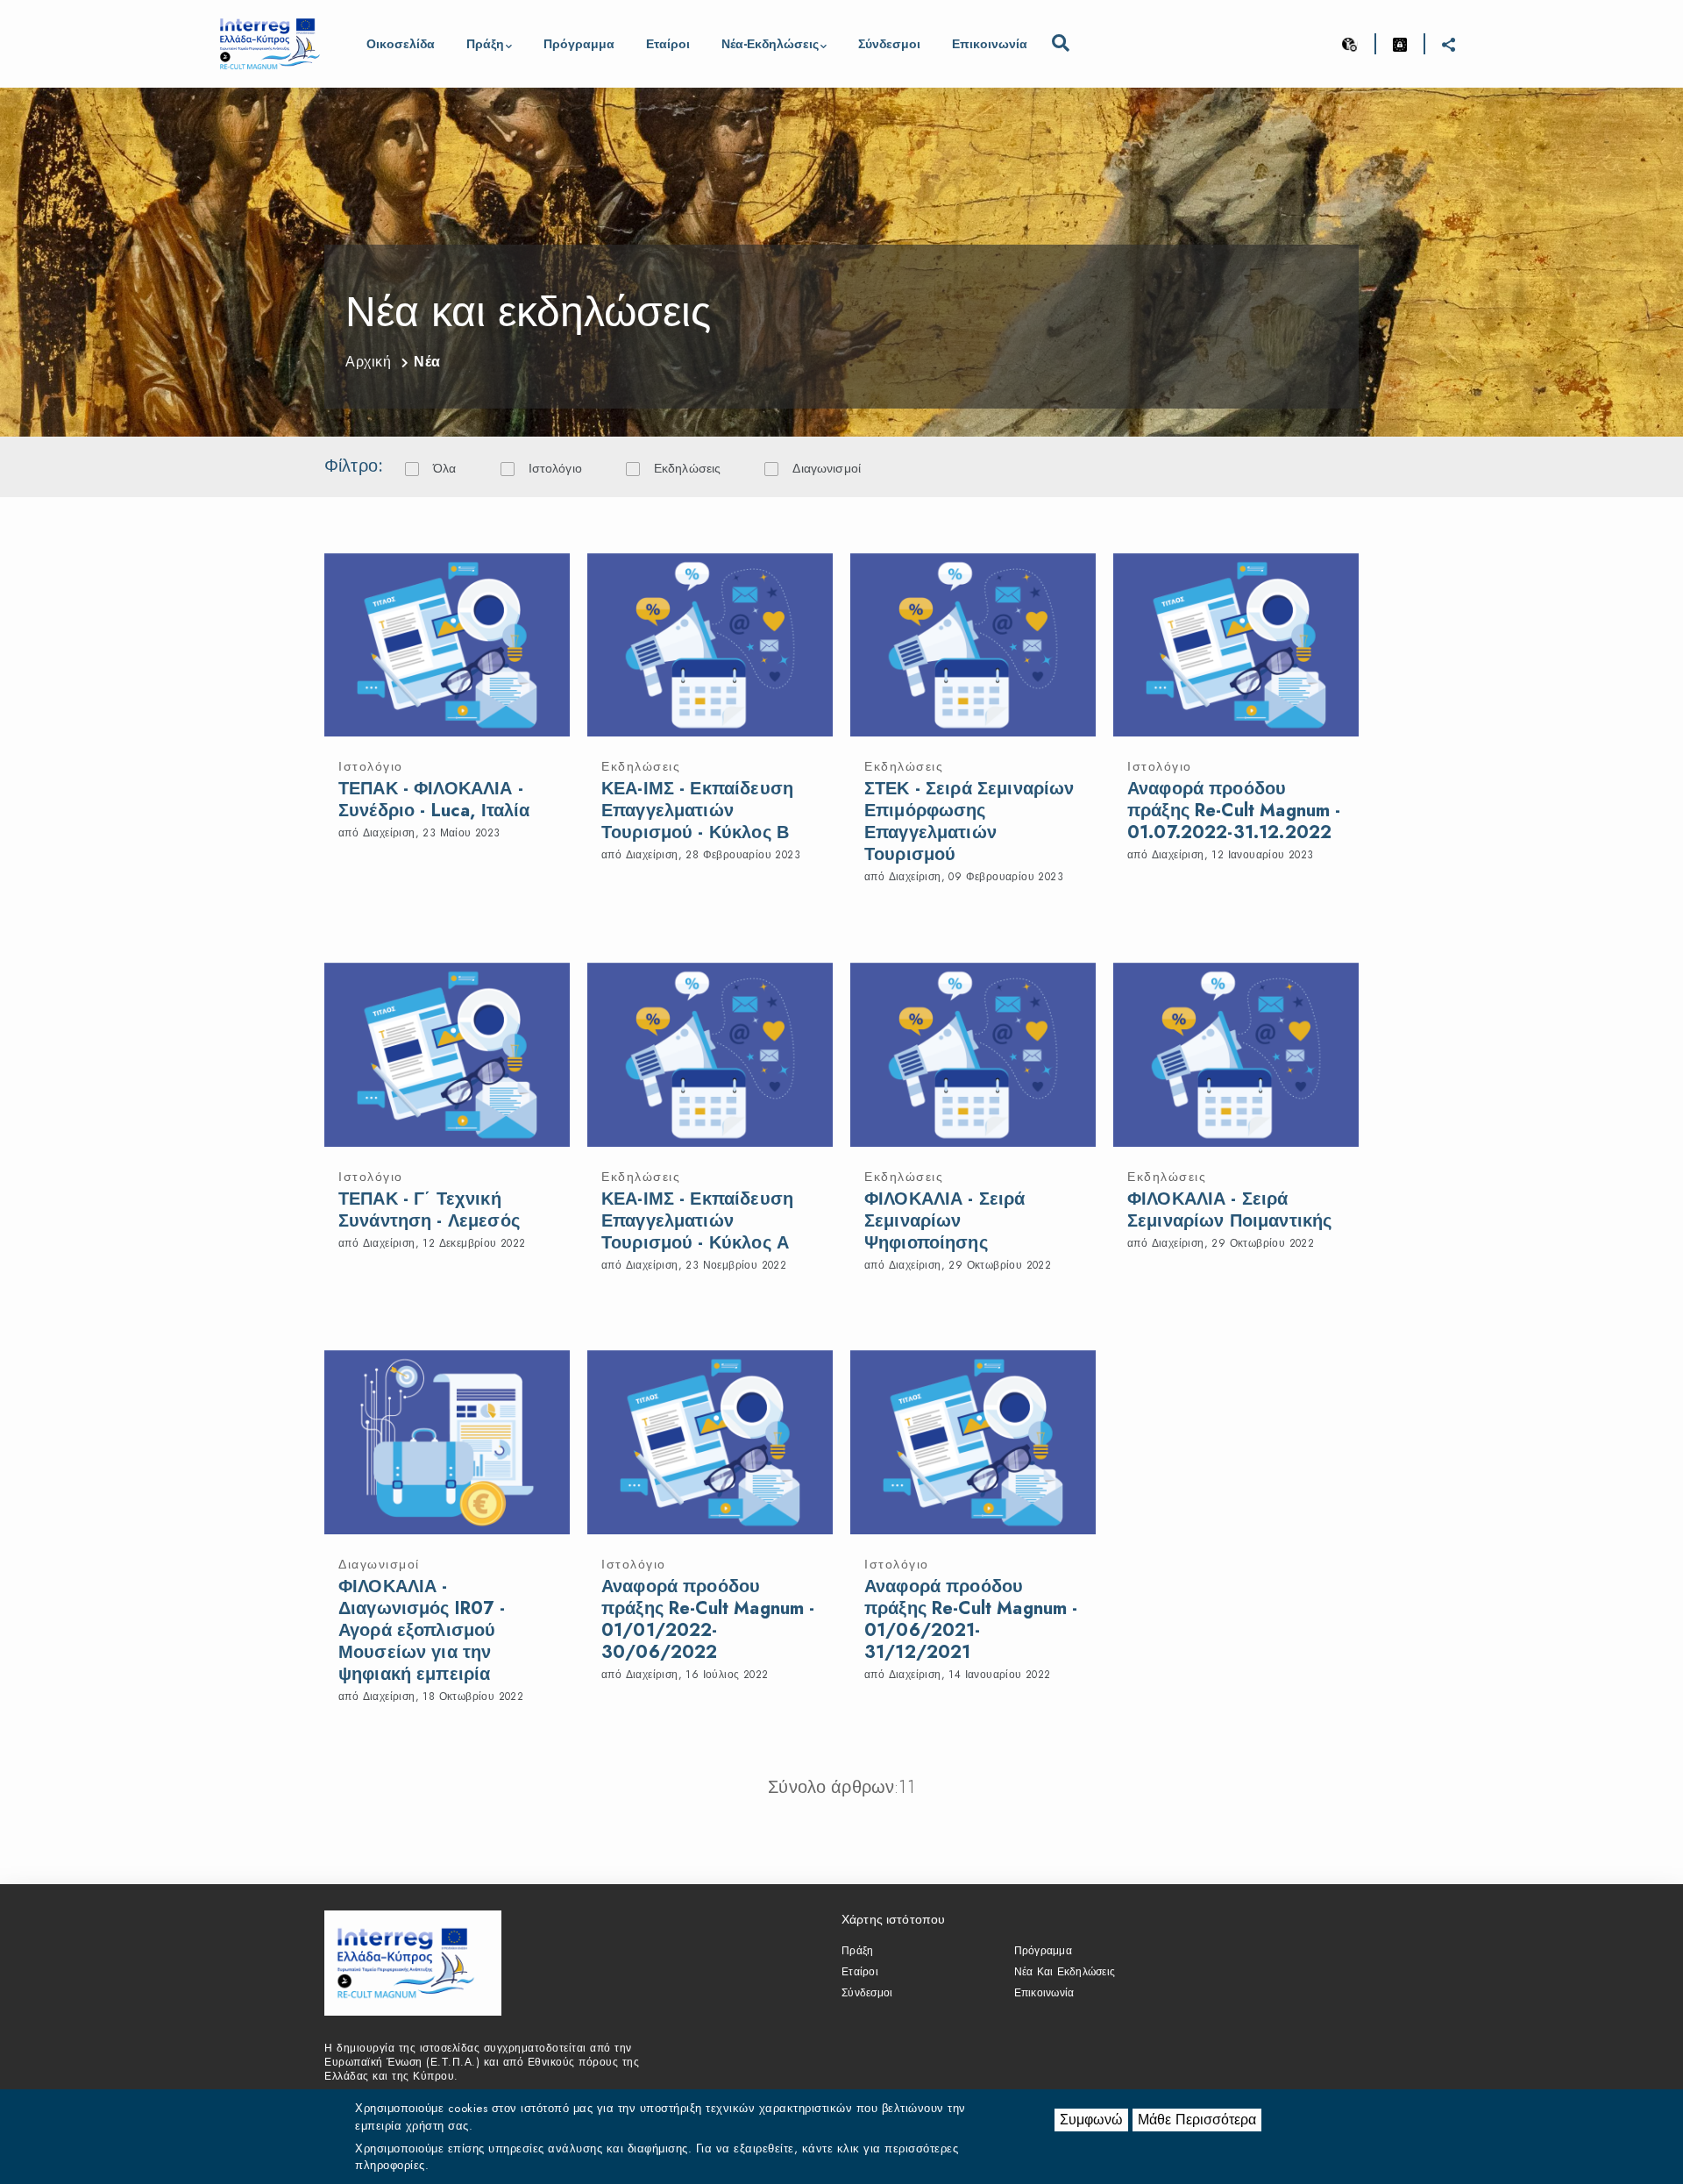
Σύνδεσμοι (889, 44)
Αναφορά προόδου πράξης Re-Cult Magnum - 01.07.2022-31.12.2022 (1234, 811)
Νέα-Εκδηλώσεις (770, 44)
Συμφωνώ (1091, 2120)
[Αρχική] (270, 44)
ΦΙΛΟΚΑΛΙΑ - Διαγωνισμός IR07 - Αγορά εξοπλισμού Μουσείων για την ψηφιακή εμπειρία (422, 1630)
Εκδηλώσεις (688, 468)
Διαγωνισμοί (827, 468)
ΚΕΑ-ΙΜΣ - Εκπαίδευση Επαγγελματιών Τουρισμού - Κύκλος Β (697, 811)
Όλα (444, 468)
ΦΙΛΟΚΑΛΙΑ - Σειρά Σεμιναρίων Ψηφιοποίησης (945, 1221)
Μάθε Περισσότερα (1197, 2120)
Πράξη (485, 44)
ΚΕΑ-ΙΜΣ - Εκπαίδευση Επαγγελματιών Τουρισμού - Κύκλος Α (697, 1221)
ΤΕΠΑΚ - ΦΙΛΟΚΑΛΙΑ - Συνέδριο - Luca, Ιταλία (434, 800)
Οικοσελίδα (401, 44)
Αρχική (368, 362)
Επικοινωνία (990, 44)
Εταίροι (668, 44)
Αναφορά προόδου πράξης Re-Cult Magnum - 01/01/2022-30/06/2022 (708, 1619)
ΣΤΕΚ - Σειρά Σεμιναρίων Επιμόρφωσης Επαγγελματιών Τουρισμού (969, 822)
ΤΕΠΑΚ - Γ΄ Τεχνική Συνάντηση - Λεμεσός (429, 1210)
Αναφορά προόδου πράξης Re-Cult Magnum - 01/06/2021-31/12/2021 (971, 1619)
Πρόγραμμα (579, 44)
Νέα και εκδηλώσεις (1065, 1972)
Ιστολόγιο (555, 468)
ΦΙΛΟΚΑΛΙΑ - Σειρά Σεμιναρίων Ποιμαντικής (1229, 1210)
